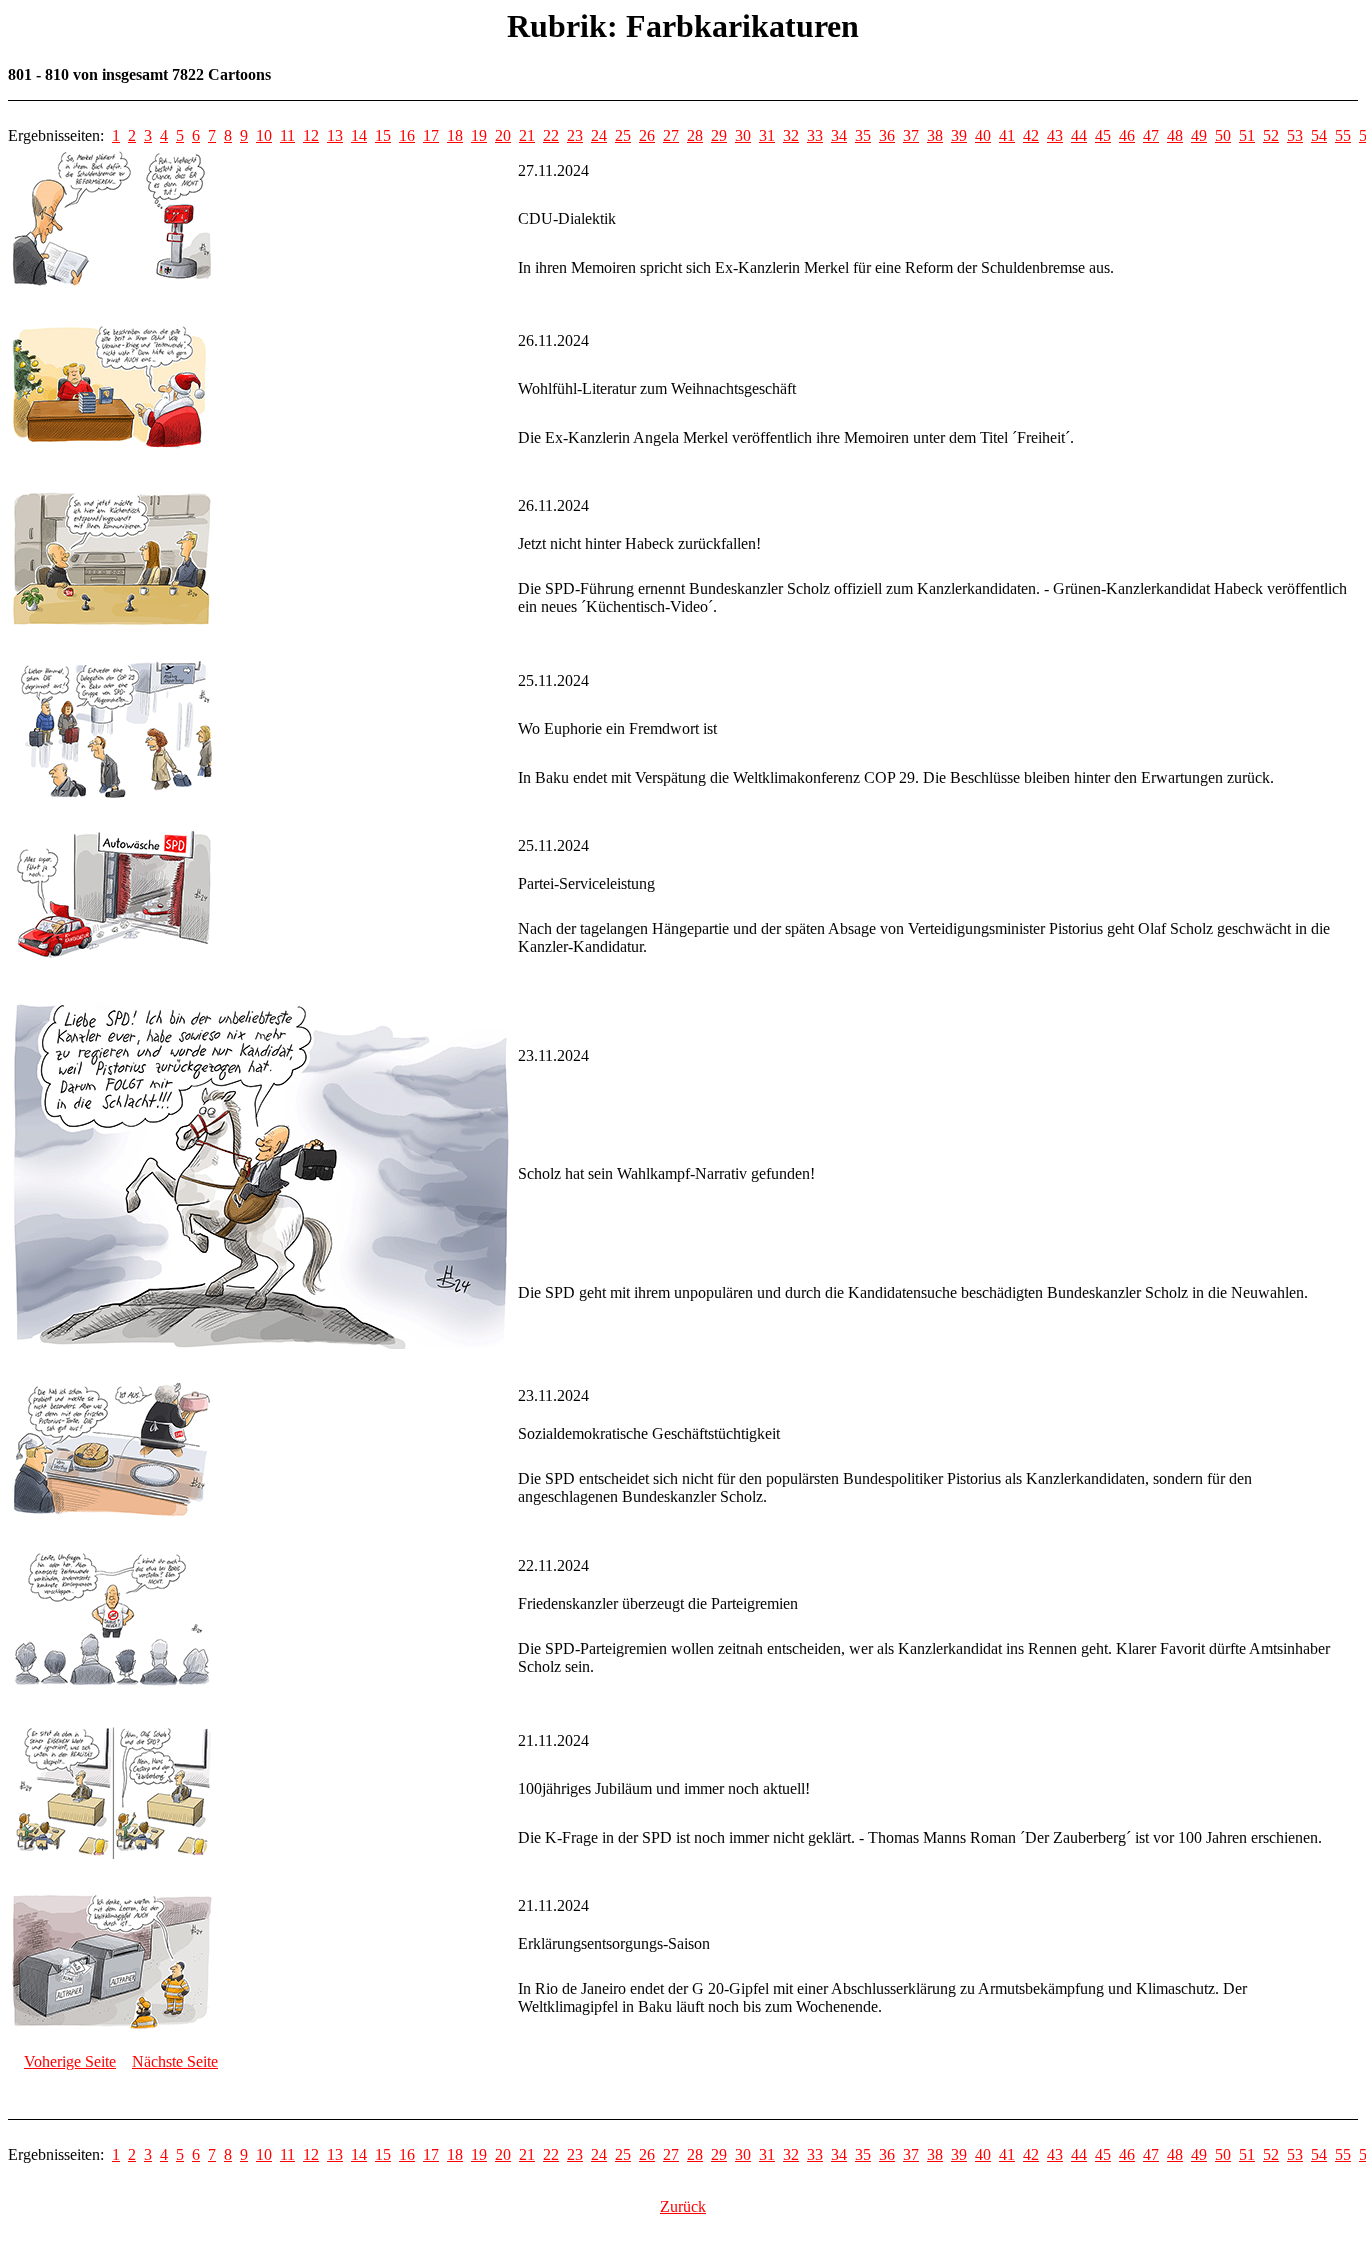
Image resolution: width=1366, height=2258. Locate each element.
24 (599, 135)
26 (647, 135)
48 (1175, 135)
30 (743, 135)
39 (959, 135)
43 (1055, 135)
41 (1007, 135)
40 (983, 135)
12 (311, 135)
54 (1319, 135)
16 (407, 135)
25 (623, 135)
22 (551, 135)
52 (1271, 135)
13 (335, 135)
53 (1295, 135)
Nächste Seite (175, 2061)
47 (1151, 135)
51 (1247, 135)
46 (1127, 135)
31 (767, 135)
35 (863, 135)
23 (575, 135)
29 (719, 135)
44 (1079, 135)
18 (455, 135)
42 (1031, 135)
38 (935, 135)
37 (911, 135)
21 (527, 135)
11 (287, 135)
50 (1223, 135)
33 (815, 135)
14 (359, 135)
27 (671, 135)
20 (503, 135)
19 (479, 135)
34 (839, 135)
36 (887, 135)
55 (1343, 135)
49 (1199, 135)
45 (1103, 135)
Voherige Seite (70, 2061)
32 (791, 135)
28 (695, 135)
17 (431, 135)
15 (383, 135)
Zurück (683, 2206)
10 (264, 135)
